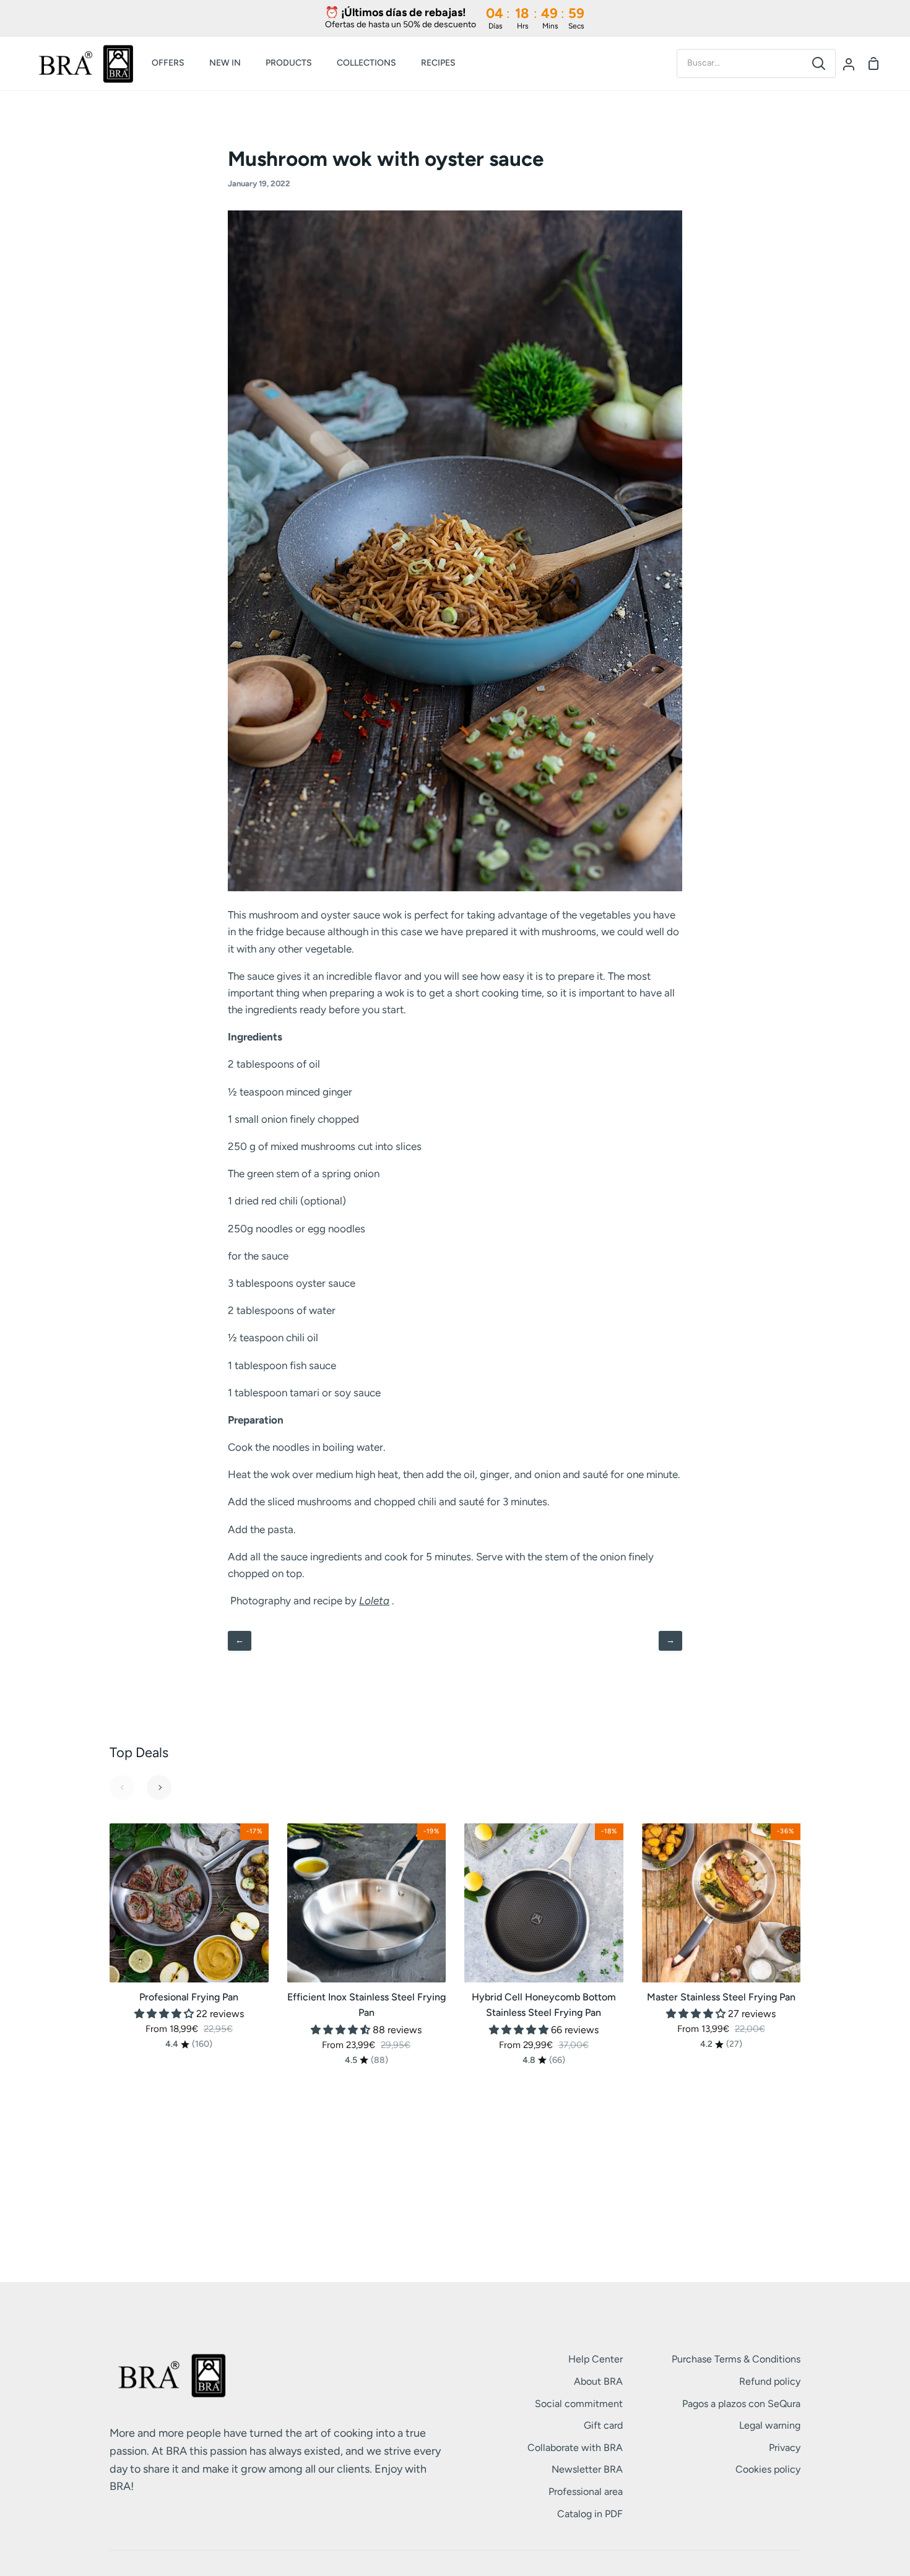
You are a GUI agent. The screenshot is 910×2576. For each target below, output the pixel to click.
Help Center (596, 2359)
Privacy (785, 2448)
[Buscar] (819, 63)
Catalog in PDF (590, 2514)
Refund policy (770, 2381)
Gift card (603, 2425)
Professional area (586, 2492)
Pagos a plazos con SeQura (741, 2404)
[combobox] (740, 63)
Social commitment (579, 2404)
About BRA (598, 2381)
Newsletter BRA (587, 2469)
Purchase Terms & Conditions (736, 2359)
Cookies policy (768, 2469)
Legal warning (770, 2425)
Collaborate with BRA (575, 2448)
